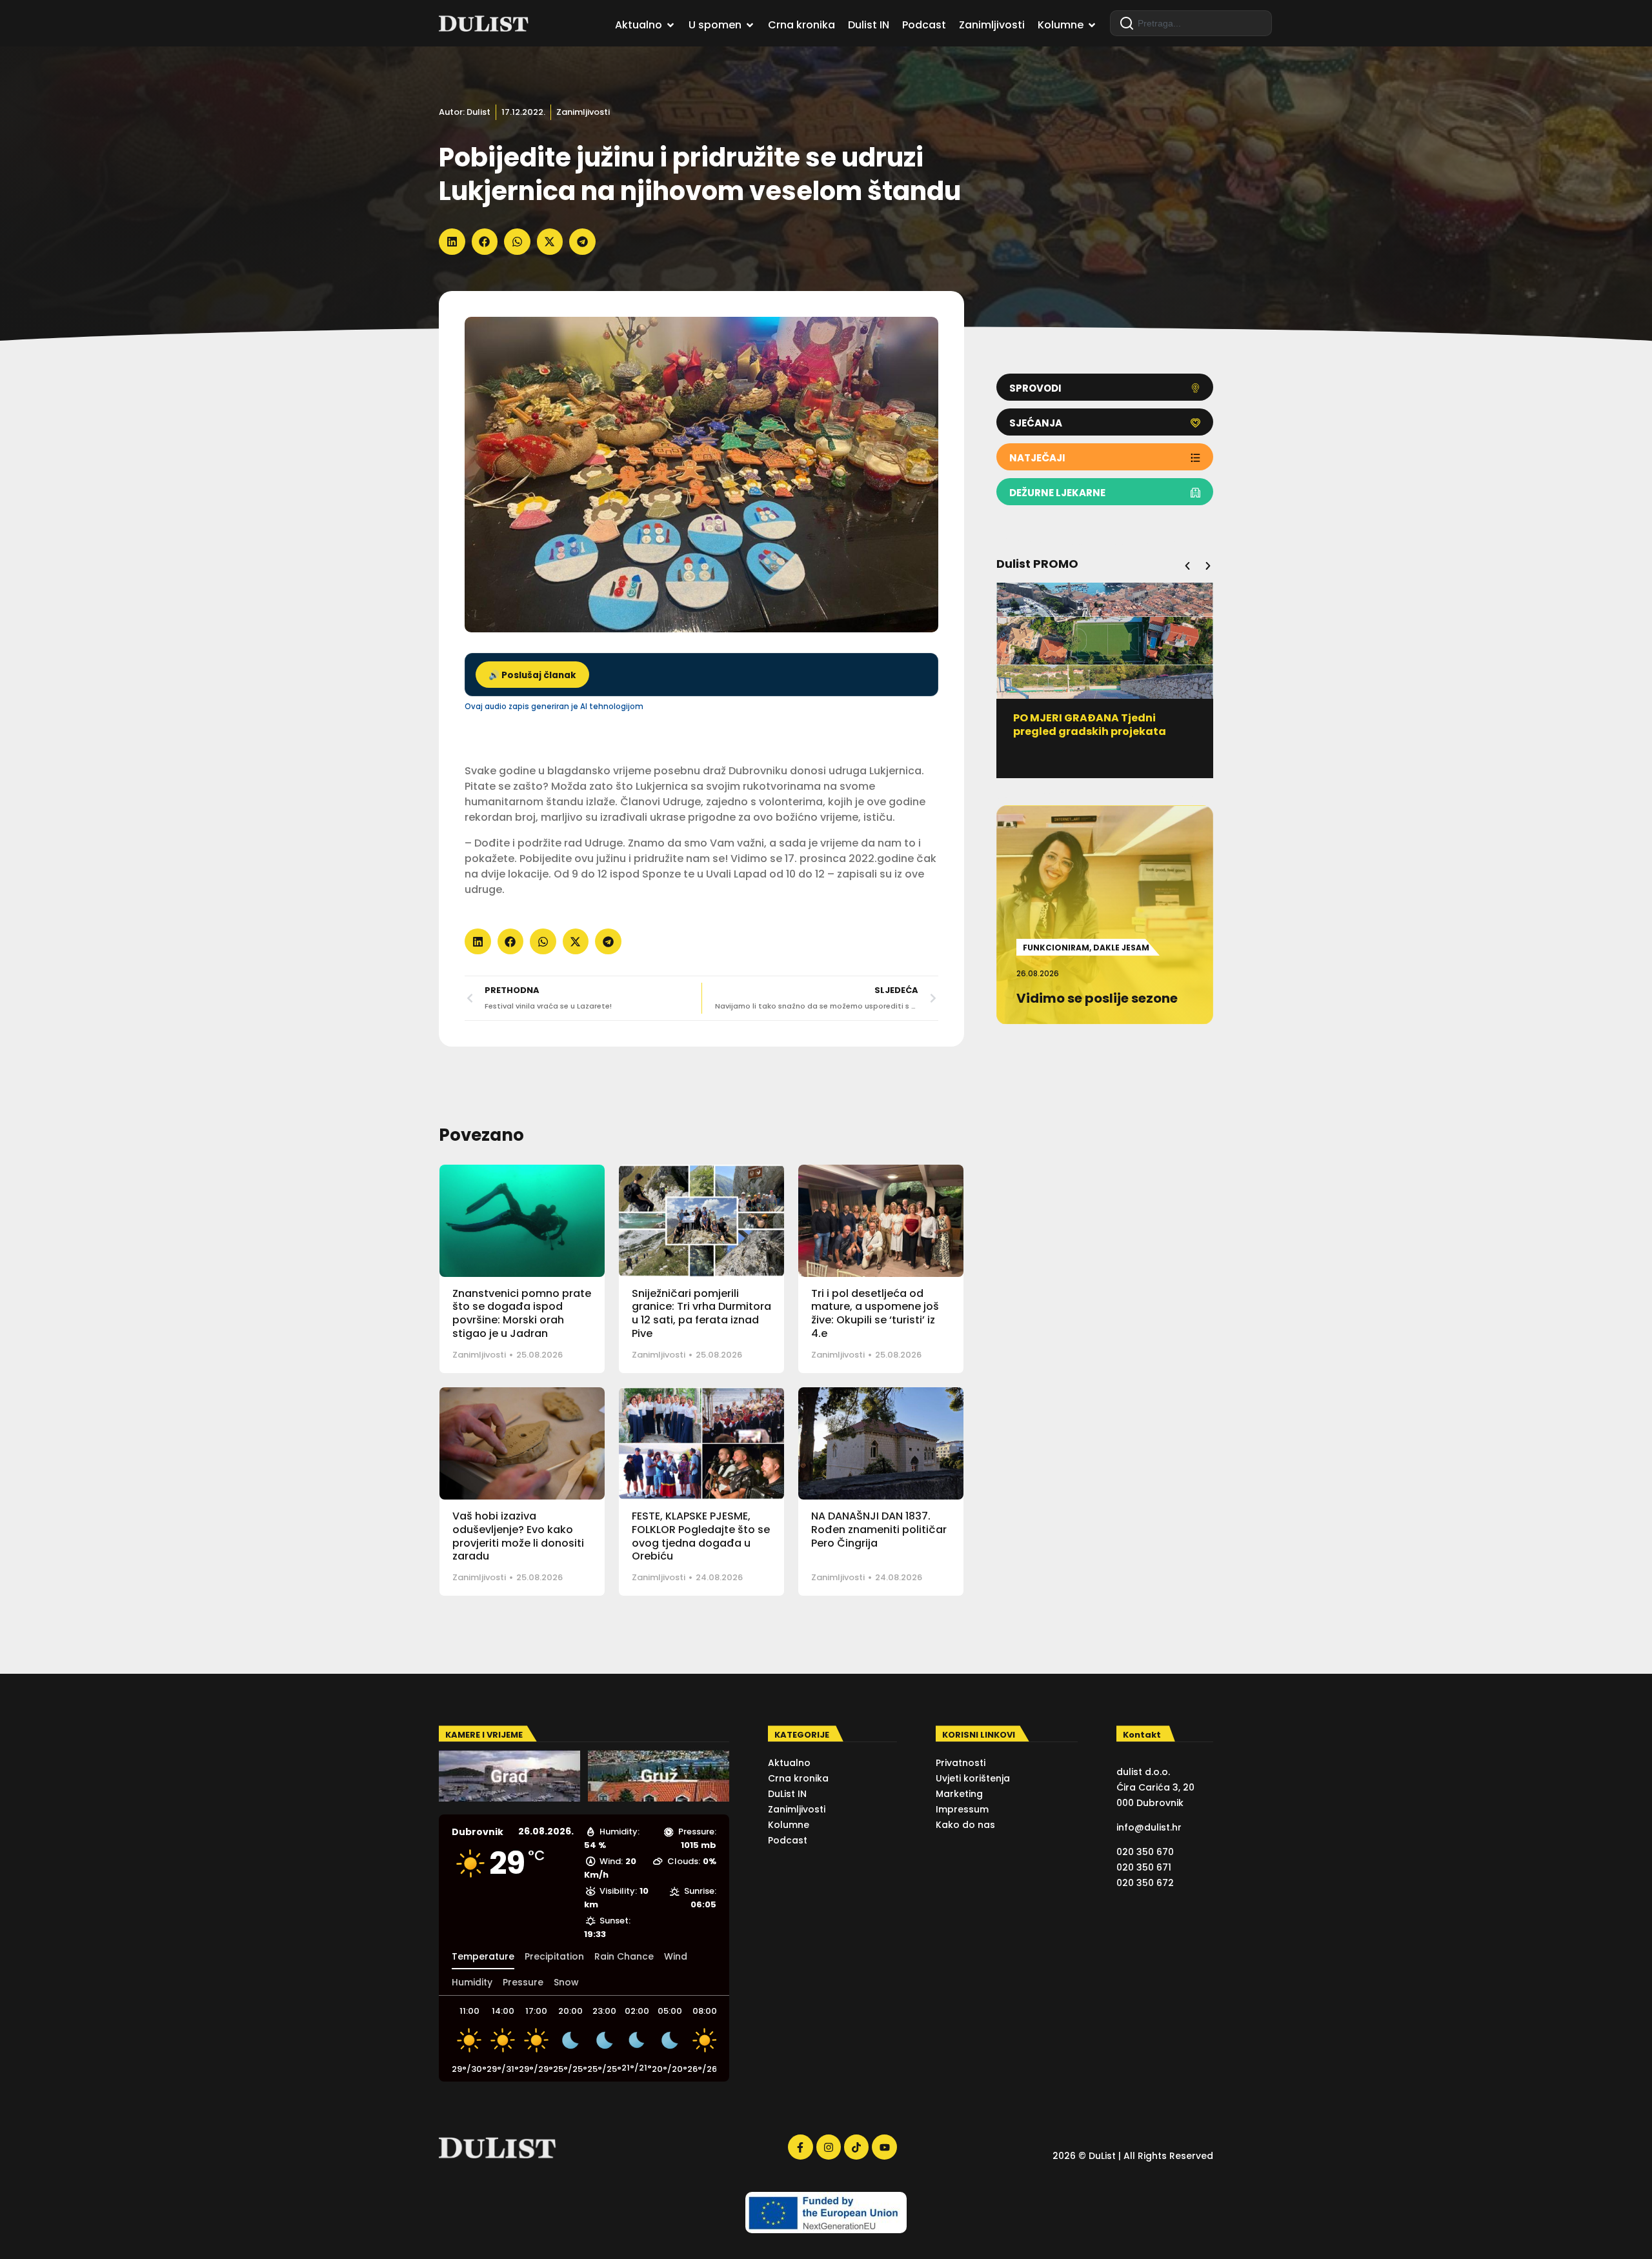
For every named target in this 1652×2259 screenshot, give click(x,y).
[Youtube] (884, 2147)
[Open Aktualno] (670, 25)
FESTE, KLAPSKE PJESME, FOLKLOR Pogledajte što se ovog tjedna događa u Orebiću (701, 1536)
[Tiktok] (856, 2147)
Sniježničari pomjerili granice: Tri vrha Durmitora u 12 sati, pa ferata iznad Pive (701, 1313)
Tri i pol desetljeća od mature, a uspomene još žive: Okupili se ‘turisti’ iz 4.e (875, 1313)
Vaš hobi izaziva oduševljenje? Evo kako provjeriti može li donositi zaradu (518, 1536)
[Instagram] (829, 2147)
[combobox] (1191, 23)
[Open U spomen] (750, 25)
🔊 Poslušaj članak (532, 675)
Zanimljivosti (583, 112)
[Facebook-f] (800, 2147)
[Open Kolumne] (1092, 25)
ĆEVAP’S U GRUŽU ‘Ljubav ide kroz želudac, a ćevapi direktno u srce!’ (1213, 731)
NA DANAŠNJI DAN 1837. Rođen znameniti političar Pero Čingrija (879, 1530)
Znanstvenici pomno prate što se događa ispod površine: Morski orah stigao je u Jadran (522, 1313)
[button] (452, 242)
